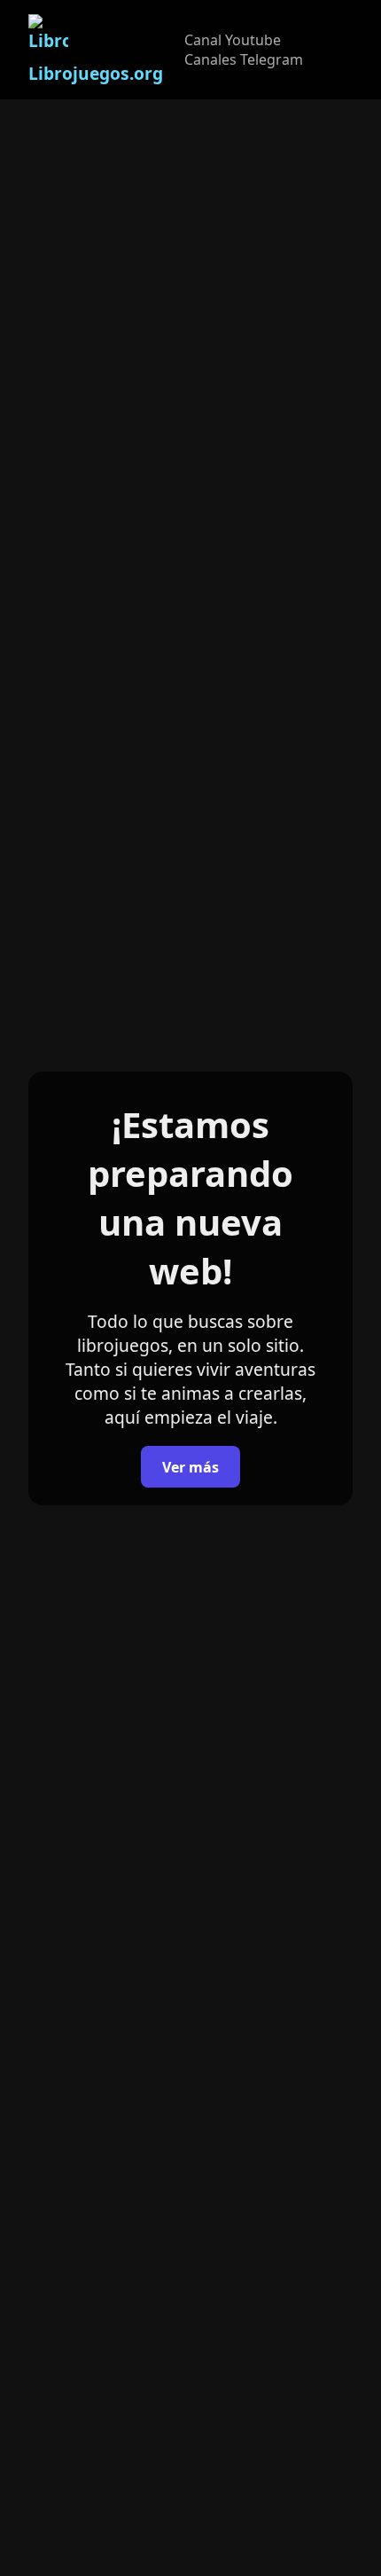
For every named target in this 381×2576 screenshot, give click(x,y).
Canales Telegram (244, 59)
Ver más (190, 1467)
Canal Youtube (233, 40)
